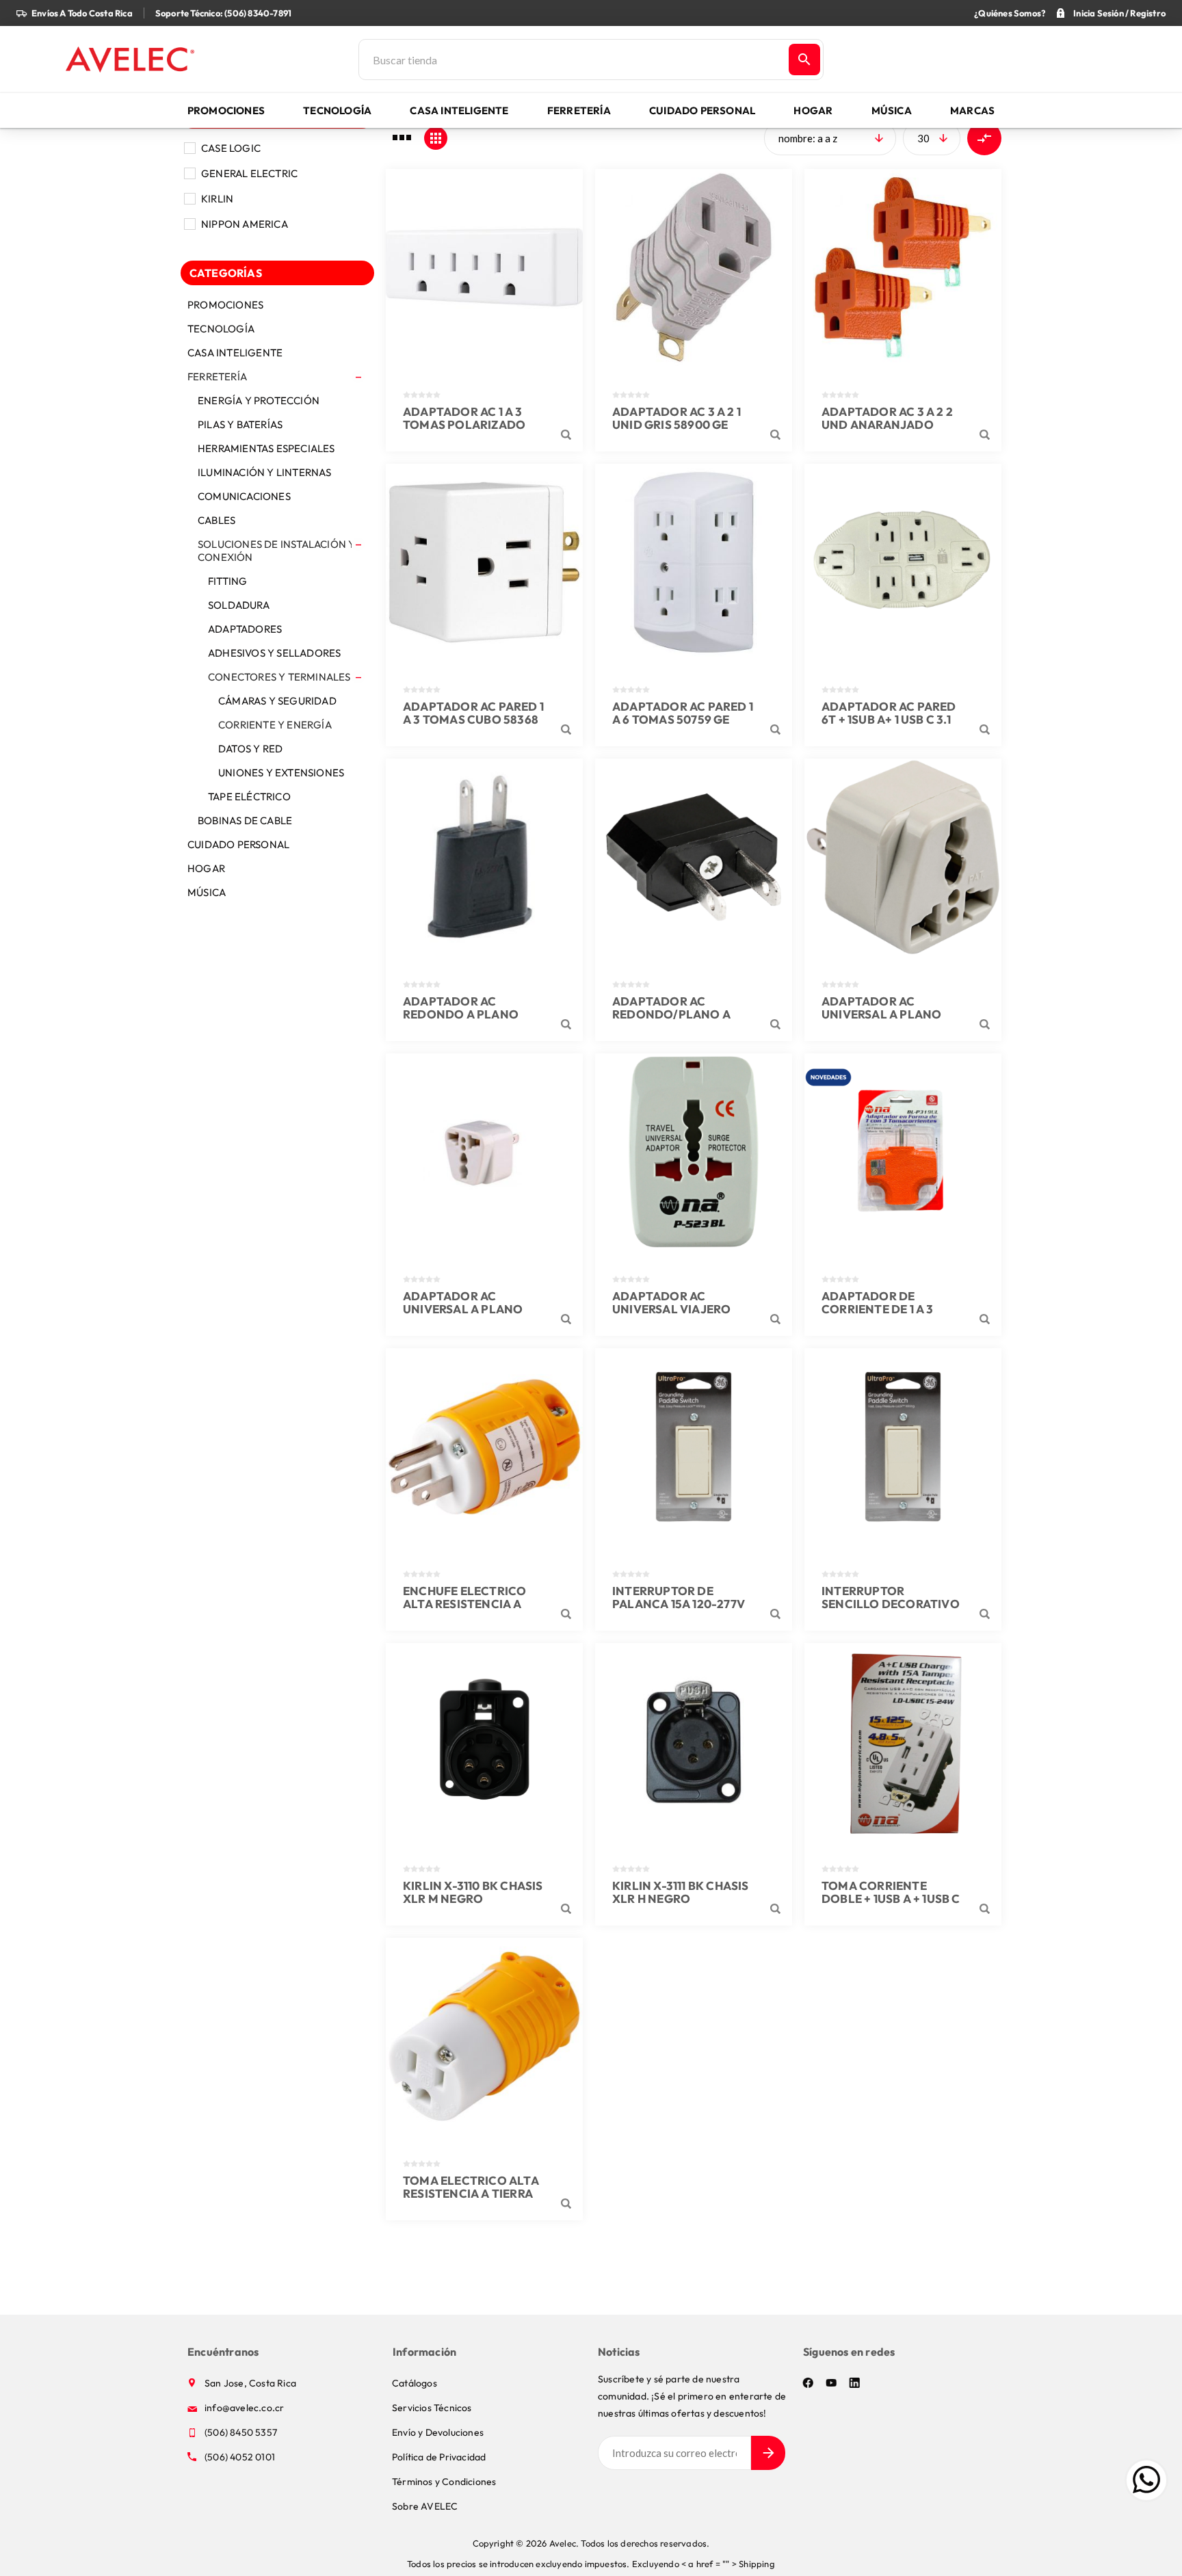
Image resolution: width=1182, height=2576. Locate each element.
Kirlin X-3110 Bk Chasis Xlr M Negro (473, 1892)
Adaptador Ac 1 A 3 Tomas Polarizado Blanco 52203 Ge (464, 424)
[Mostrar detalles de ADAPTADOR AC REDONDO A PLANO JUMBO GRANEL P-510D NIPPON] (484, 857)
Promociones (225, 305)
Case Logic (231, 148)
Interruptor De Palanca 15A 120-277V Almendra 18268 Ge (679, 1604)
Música (207, 892)
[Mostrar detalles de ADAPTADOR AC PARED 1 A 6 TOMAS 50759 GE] (694, 562)
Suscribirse (768, 2453)
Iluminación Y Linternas (265, 472)
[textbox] (573, 60)
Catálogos (415, 2383)
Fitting (227, 581)
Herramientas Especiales (266, 448)
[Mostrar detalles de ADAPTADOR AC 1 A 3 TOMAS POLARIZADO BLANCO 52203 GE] (484, 267)
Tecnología (221, 329)
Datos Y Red (250, 749)
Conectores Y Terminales (279, 677)
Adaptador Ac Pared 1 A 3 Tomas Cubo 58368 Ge (473, 719)
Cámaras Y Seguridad (277, 701)
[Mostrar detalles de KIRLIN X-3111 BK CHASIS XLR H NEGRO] (694, 1742)
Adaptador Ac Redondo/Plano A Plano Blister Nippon (682, 1014)
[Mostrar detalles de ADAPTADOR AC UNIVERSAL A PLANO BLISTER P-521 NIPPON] (903, 857)
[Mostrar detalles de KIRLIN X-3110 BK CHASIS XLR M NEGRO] (484, 1742)
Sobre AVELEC (425, 2506)
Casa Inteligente (235, 353)
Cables (216, 520)
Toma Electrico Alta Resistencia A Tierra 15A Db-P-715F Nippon (471, 2193)
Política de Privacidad (439, 2457)
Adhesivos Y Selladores (274, 653)
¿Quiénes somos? (1010, 13)
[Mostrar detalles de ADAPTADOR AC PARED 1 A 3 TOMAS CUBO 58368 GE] (484, 562)
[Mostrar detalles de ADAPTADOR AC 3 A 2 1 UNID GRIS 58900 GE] (694, 267)
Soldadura (239, 605)
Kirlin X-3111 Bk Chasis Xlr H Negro (681, 1892)
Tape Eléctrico (249, 797)
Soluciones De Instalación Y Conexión (276, 551)
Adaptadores (245, 629)
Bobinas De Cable (245, 820)
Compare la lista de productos (984, 138)
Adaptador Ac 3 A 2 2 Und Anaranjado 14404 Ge (887, 424)
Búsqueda (804, 60)
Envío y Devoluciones (438, 2432)
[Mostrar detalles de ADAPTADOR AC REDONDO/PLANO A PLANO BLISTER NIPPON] (694, 857)
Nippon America (245, 224)
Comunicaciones (244, 496)
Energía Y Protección (259, 400)
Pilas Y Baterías (240, 424)
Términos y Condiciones (444, 2482)
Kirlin (217, 199)
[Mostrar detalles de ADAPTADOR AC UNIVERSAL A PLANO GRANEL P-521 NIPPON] (484, 1152)
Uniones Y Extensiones (281, 773)
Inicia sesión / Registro (1119, 13)
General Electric (249, 173)
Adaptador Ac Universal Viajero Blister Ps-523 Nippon (682, 1309)
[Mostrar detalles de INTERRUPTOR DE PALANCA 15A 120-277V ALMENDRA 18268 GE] (694, 1447)
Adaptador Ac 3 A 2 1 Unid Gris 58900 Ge (677, 418)
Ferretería (217, 377)
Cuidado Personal (238, 844)
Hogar (206, 868)
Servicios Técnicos (432, 2408)
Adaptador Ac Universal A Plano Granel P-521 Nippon (468, 1309)
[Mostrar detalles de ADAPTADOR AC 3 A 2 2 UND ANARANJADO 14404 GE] (903, 267)
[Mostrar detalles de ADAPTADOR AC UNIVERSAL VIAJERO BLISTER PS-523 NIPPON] (694, 1152)
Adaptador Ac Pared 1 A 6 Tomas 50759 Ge (683, 713)
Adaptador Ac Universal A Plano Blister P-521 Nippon (886, 1014)
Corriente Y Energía (275, 725)
